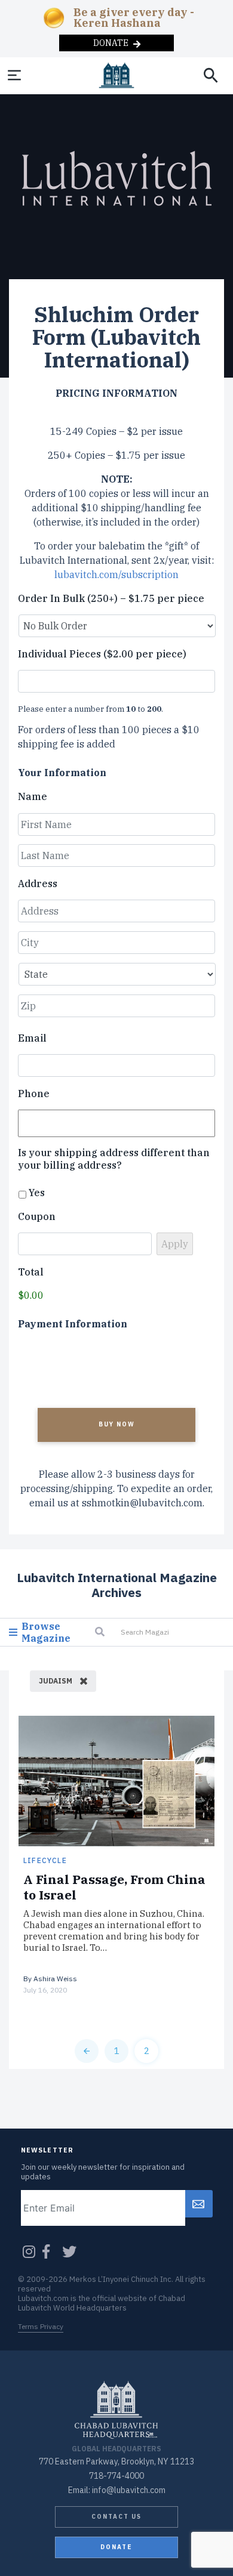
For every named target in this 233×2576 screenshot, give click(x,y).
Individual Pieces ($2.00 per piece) (102, 654)
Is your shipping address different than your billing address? (114, 1159)
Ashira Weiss (55, 1979)
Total (31, 1272)
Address (38, 884)
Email (32, 1038)
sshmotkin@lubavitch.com (142, 1503)
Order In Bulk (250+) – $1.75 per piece (111, 598)
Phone (34, 1094)
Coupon (37, 1216)
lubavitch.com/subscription (116, 574)
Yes (37, 1193)
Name (33, 796)
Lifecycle (45, 1860)
